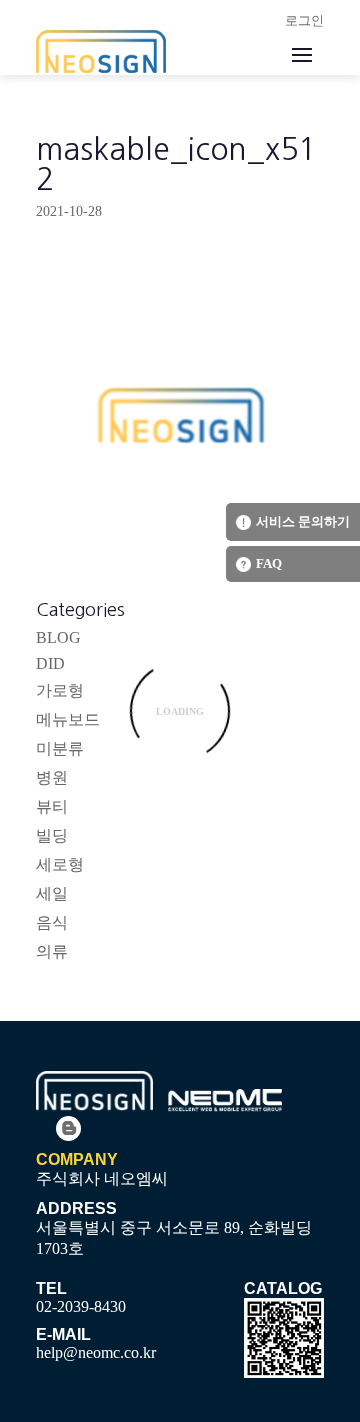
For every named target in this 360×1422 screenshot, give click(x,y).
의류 (52, 951)
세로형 (60, 864)
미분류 (60, 748)
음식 (52, 922)
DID (50, 663)
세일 (52, 893)
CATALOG (283, 1288)
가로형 (60, 690)
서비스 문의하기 (303, 521)
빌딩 (52, 835)
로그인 (304, 20)
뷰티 (52, 806)
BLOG (58, 637)
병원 (52, 777)
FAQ (269, 563)
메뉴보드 (68, 719)
